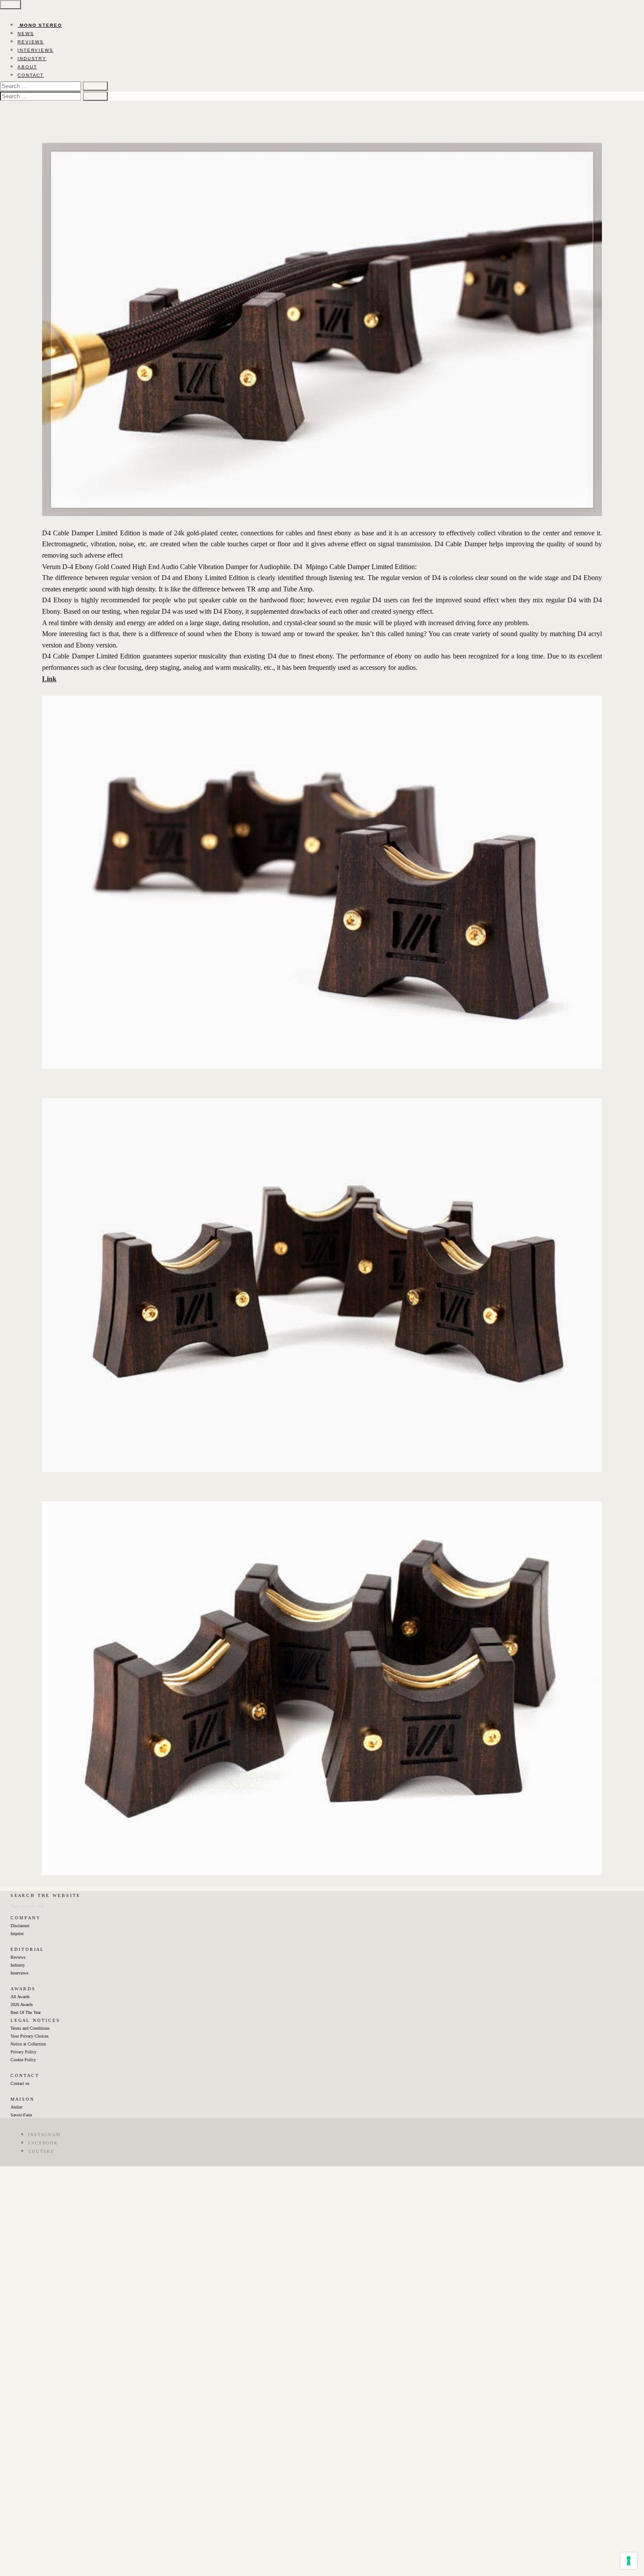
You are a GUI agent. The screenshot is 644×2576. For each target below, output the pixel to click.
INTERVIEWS (35, 50)
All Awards (20, 1997)
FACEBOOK (43, 2143)
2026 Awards (22, 2005)
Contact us (20, 2083)
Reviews (18, 1957)
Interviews (19, 1973)
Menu (11, 5)
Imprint (17, 1934)
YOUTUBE (41, 2151)
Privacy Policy (23, 2052)
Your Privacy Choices (30, 2036)
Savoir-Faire (21, 2115)
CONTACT (31, 75)
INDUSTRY (32, 58)
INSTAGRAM (44, 2135)
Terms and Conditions (30, 2028)
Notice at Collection (28, 2044)
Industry (18, 1965)
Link (49, 679)
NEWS (26, 34)
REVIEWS (31, 42)
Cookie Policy (23, 2060)
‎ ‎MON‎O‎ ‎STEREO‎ (40, 25)
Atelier (16, 2107)
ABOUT (27, 67)
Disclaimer (20, 1926)
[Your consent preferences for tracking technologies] (629, 2561)
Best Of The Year (26, 2012)
